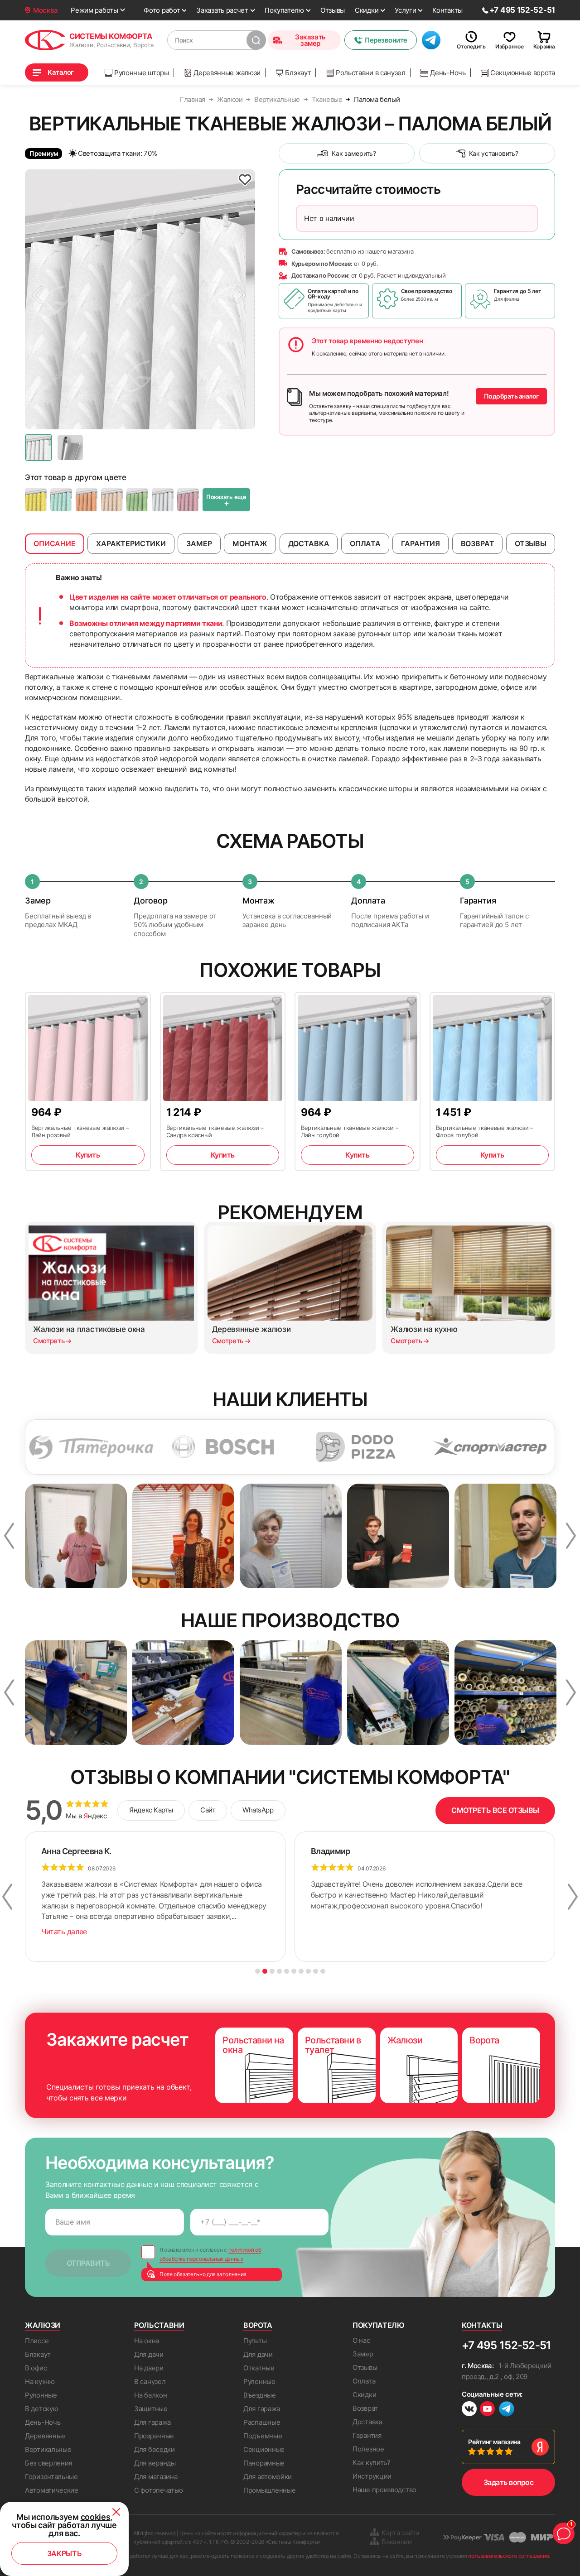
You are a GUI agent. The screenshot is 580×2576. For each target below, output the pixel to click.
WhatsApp (258, 1810)
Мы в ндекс (86, 1816)
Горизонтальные (51, 2477)
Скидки (367, 10)
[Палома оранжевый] (87, 500)
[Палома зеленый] (61, 500)
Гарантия (367, 2435)
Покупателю (284, 10)
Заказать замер (310, 40)
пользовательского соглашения (508, 2556)
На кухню (40, 2381)
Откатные (259, 2368)
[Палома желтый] (36, 500)
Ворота (258, 2325)
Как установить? (494, 153)
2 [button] (265, 1971)
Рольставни (159, 2325)
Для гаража (152, 2422)
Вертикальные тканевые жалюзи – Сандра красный (215, 1131)
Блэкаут (298, 73)
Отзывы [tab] (531, 543)
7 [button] (301, 1971)
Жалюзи (43, 2325)
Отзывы (333, 10)
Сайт (208, 1810)
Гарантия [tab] (420, 543)
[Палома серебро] (163, 500)
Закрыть (65, 2553)
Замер (363, 2354)
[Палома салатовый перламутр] (137, 500)
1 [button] (258, 1971)
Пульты (255, 2341)
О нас (361, 2340)
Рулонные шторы (142, 73)
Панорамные (264, 2463)
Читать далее (64, 1932)
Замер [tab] (199, 543)
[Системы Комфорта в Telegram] (507, 2410)
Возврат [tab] (478, 543)
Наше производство (384, 2490)
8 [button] (308, 1971)
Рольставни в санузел (371, 73)
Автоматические (52, 2490)
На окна (147, 2341)
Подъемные (263, 2436)
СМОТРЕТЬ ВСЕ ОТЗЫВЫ (495, 1810)
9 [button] (316, 1971)
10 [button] (323, 1971)
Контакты (447, 10)
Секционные (264, 2449)
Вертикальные (48, 2449)
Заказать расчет (222, 10)
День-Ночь (448, 73)
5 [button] (287, 1971)
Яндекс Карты (151, 1810)
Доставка (367, 2422)
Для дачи (149, 2354)
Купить (88, 1155)
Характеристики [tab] (131, 543)
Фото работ (162, 10)
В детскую (41, 2409)
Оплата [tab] (365, 543)
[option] (140, 299)
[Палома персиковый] (112, 500)
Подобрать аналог (511, 396)
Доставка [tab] (309, 543)
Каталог (61, 72)
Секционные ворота (523, 73)
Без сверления (48, 2463)
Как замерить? (354, 153)
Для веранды (155, 2463)
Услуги (405, 10)
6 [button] (294, 1971)
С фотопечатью (159, 2490)
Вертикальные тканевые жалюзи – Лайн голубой (350, 1131)
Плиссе (37, 2341)
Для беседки (155, 2449)
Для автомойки (268, 2477)
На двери (149, 2368)
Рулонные (41, 2395)
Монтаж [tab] (250, 543)
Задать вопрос (509, 2482)
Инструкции (372, 2476)
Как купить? (372, 2463)
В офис (36, 2368)
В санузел (150, 2381)
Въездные (260, 2395)
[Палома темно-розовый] (188, 500)
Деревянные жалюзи (227, 73)
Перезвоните (386, 40)
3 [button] (272, 1971)
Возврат (365, 2408)
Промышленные (269, 2490)
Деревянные (45, 2436)
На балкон (150, 2395)
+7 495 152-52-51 (506, 2345)
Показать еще (226, 500)
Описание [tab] (55, 543)
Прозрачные (154, 2436)
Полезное (368, 2449)
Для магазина (156, 2477)
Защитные (151, 2409)
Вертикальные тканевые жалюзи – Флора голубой (485, 1131)
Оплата (364, 2381)
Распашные (262, 2422)
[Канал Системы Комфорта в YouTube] (487, 2410)
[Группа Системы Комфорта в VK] (469, 2410)
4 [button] (279, 1971)
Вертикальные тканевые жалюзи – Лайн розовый (80, 1131)
